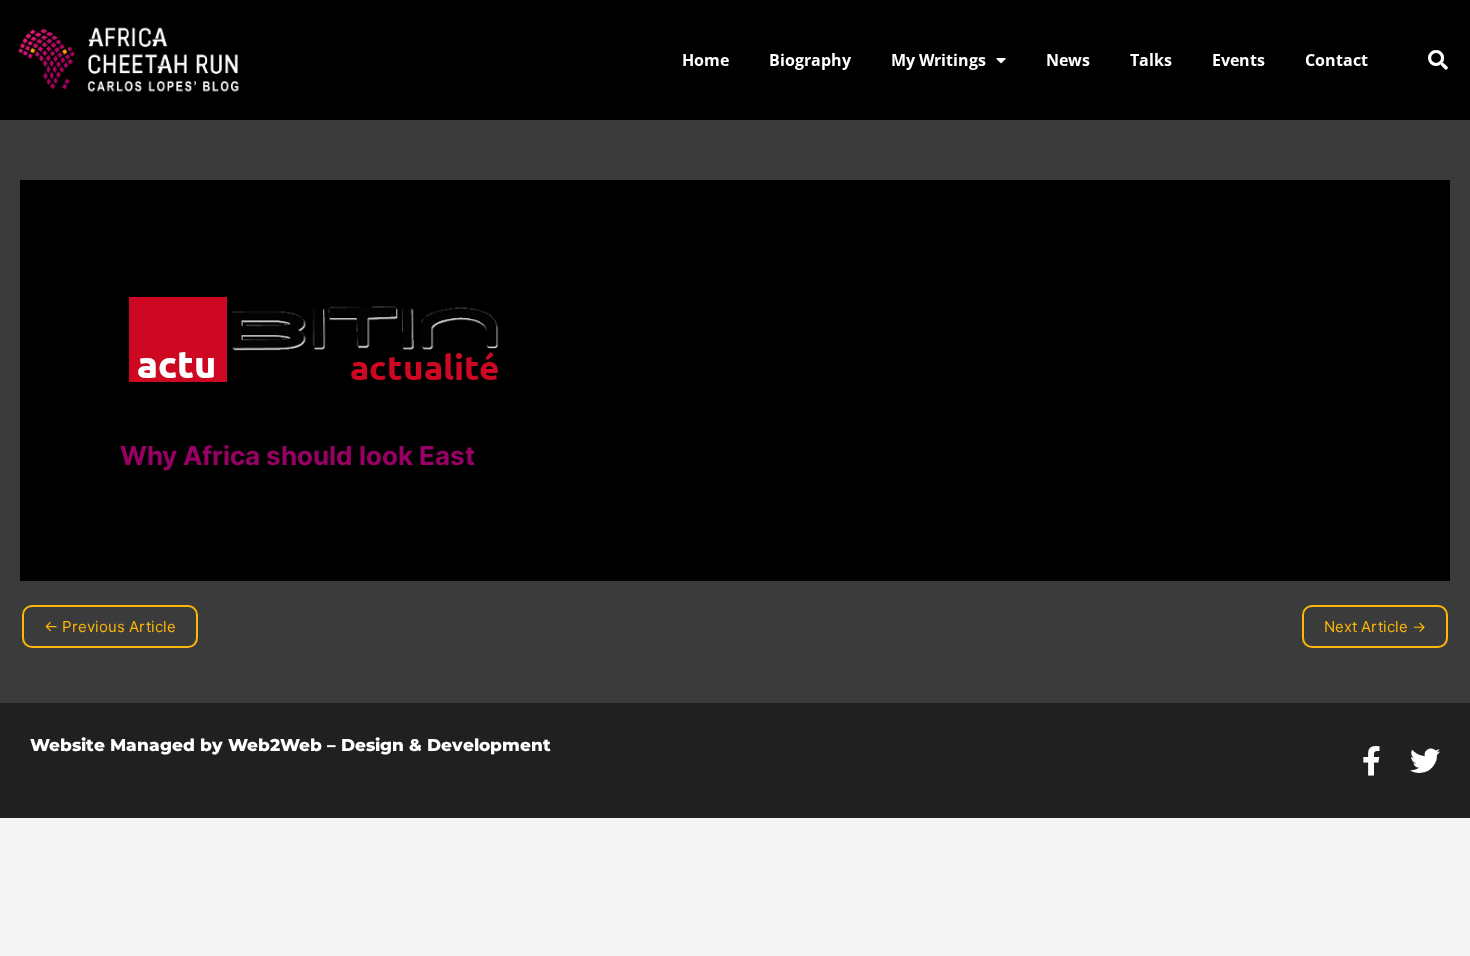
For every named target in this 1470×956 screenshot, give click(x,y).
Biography (810, 60)
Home (705, 60)
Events (1238, 60)
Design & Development (446, 745)
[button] (1438, 60)
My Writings (938, 60)
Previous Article (110, 626)
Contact (1336, 60)
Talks (1151, 60)
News (1068, 60)
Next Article (1375, 626)
